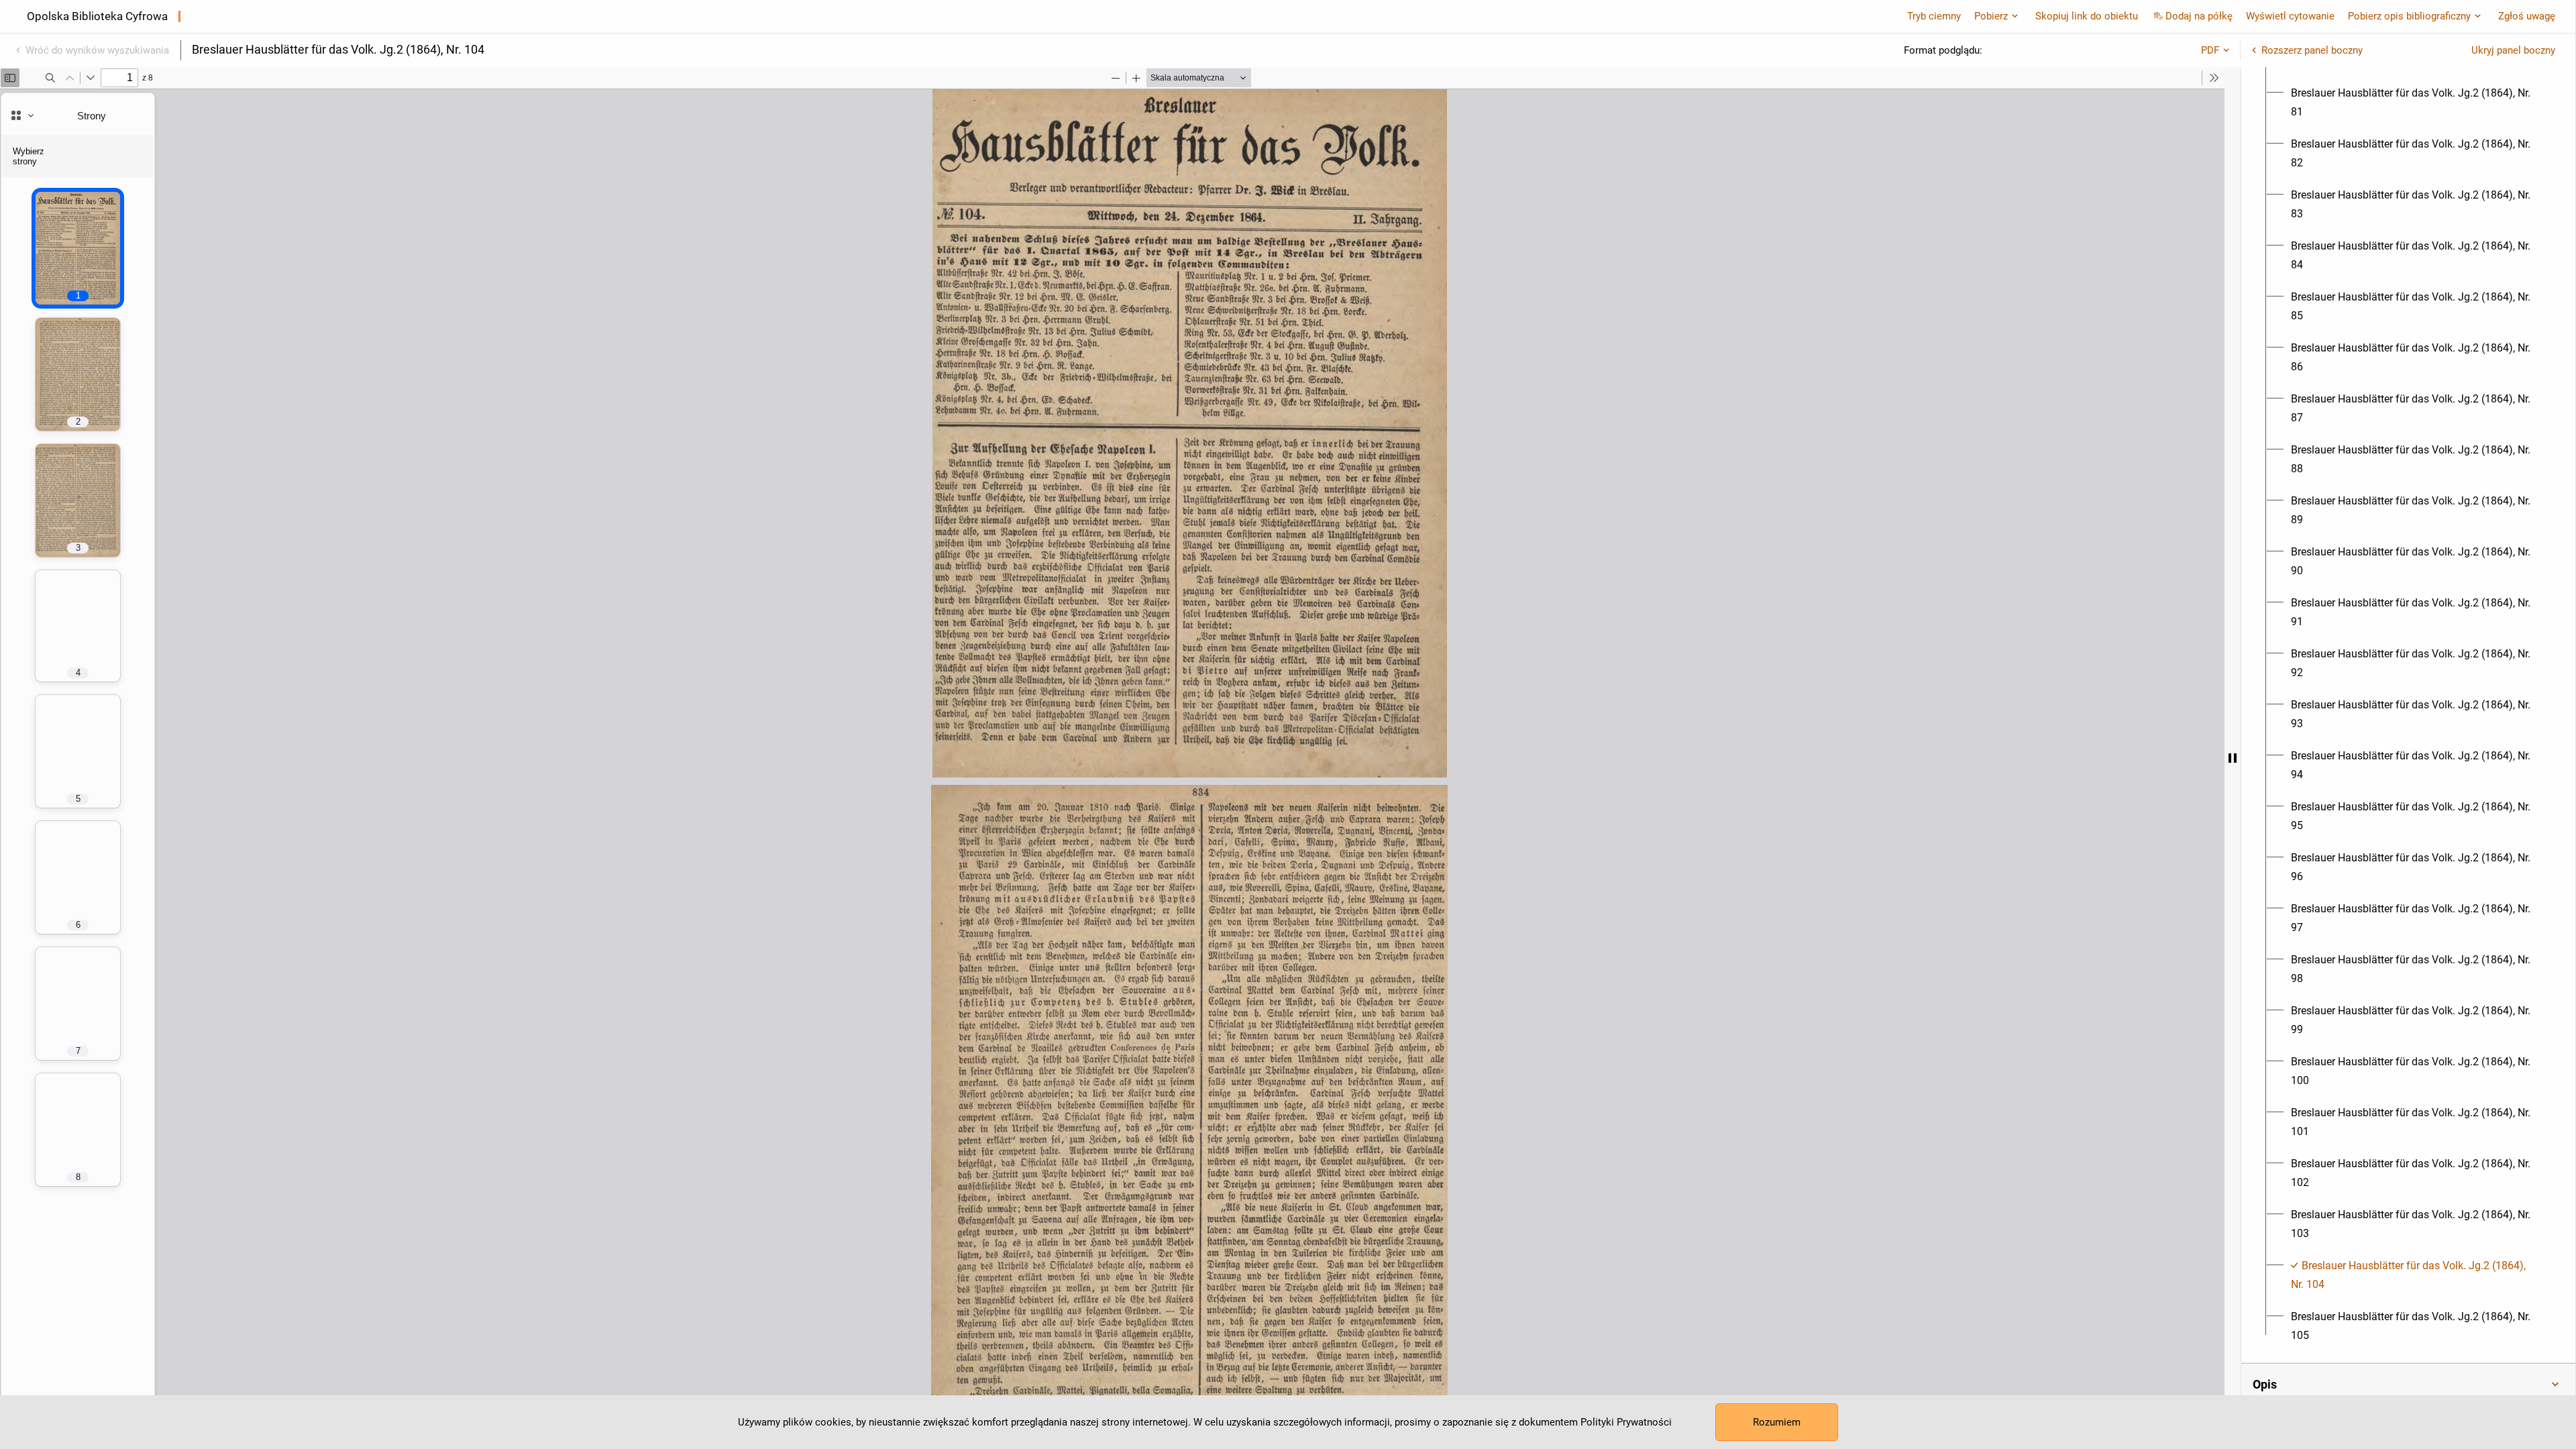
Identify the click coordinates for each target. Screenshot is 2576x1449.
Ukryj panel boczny (2513, 50)
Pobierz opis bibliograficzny (2409, 16)
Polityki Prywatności (1626, 1422)
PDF (2210, 50)
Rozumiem (1777, 1422)
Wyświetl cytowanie (2290, 16)
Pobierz (1991, 16)
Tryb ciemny (1934, 16)
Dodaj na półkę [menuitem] (2199, 16)
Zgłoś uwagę (2527, 16)
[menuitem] (2416, 103)
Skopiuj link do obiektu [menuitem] (2087, 16)
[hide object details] (2233, 758)
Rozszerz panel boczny (2312, 50)
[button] (2408, 1385)
